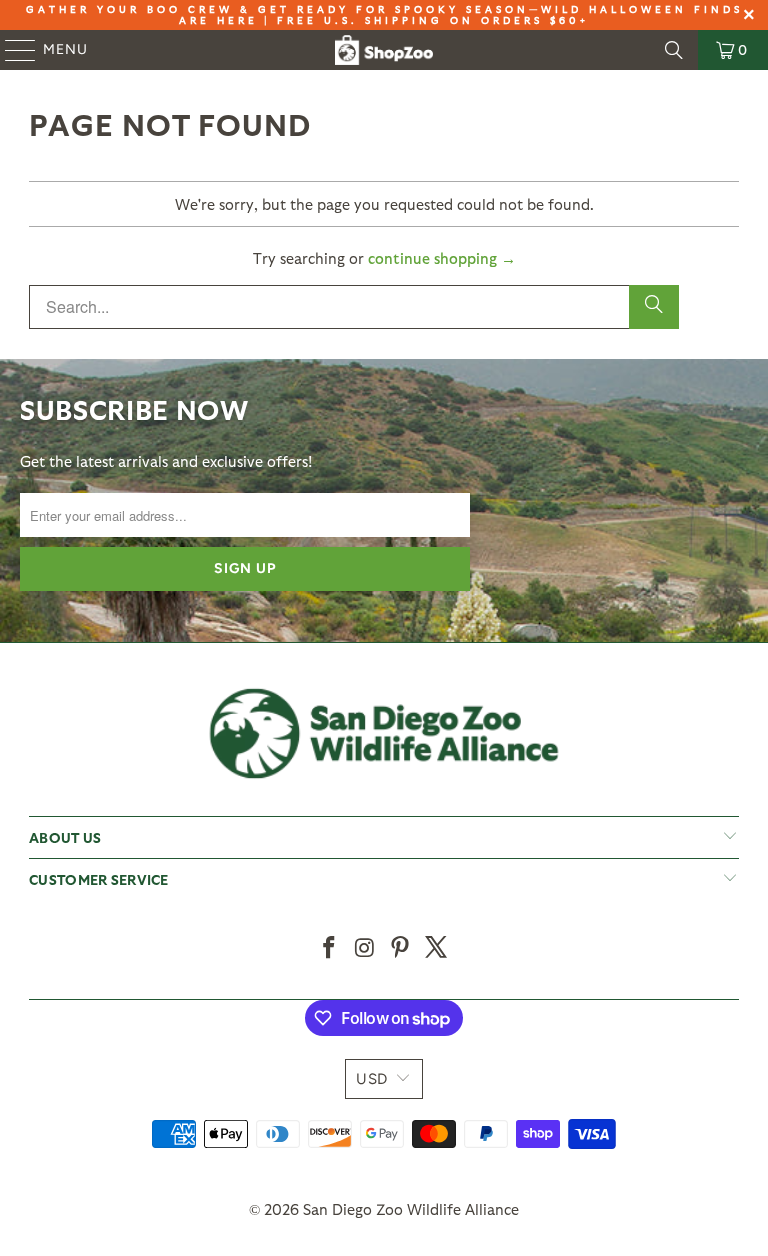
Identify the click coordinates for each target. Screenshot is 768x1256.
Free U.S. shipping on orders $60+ (433, 20)
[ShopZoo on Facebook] (330, 948)
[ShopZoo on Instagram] (365, 948)
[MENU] (11, 50)
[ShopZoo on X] (437, 948)
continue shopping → (442, 258)
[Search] (674, 50)
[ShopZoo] (384, 50)
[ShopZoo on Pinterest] (401, 948)
